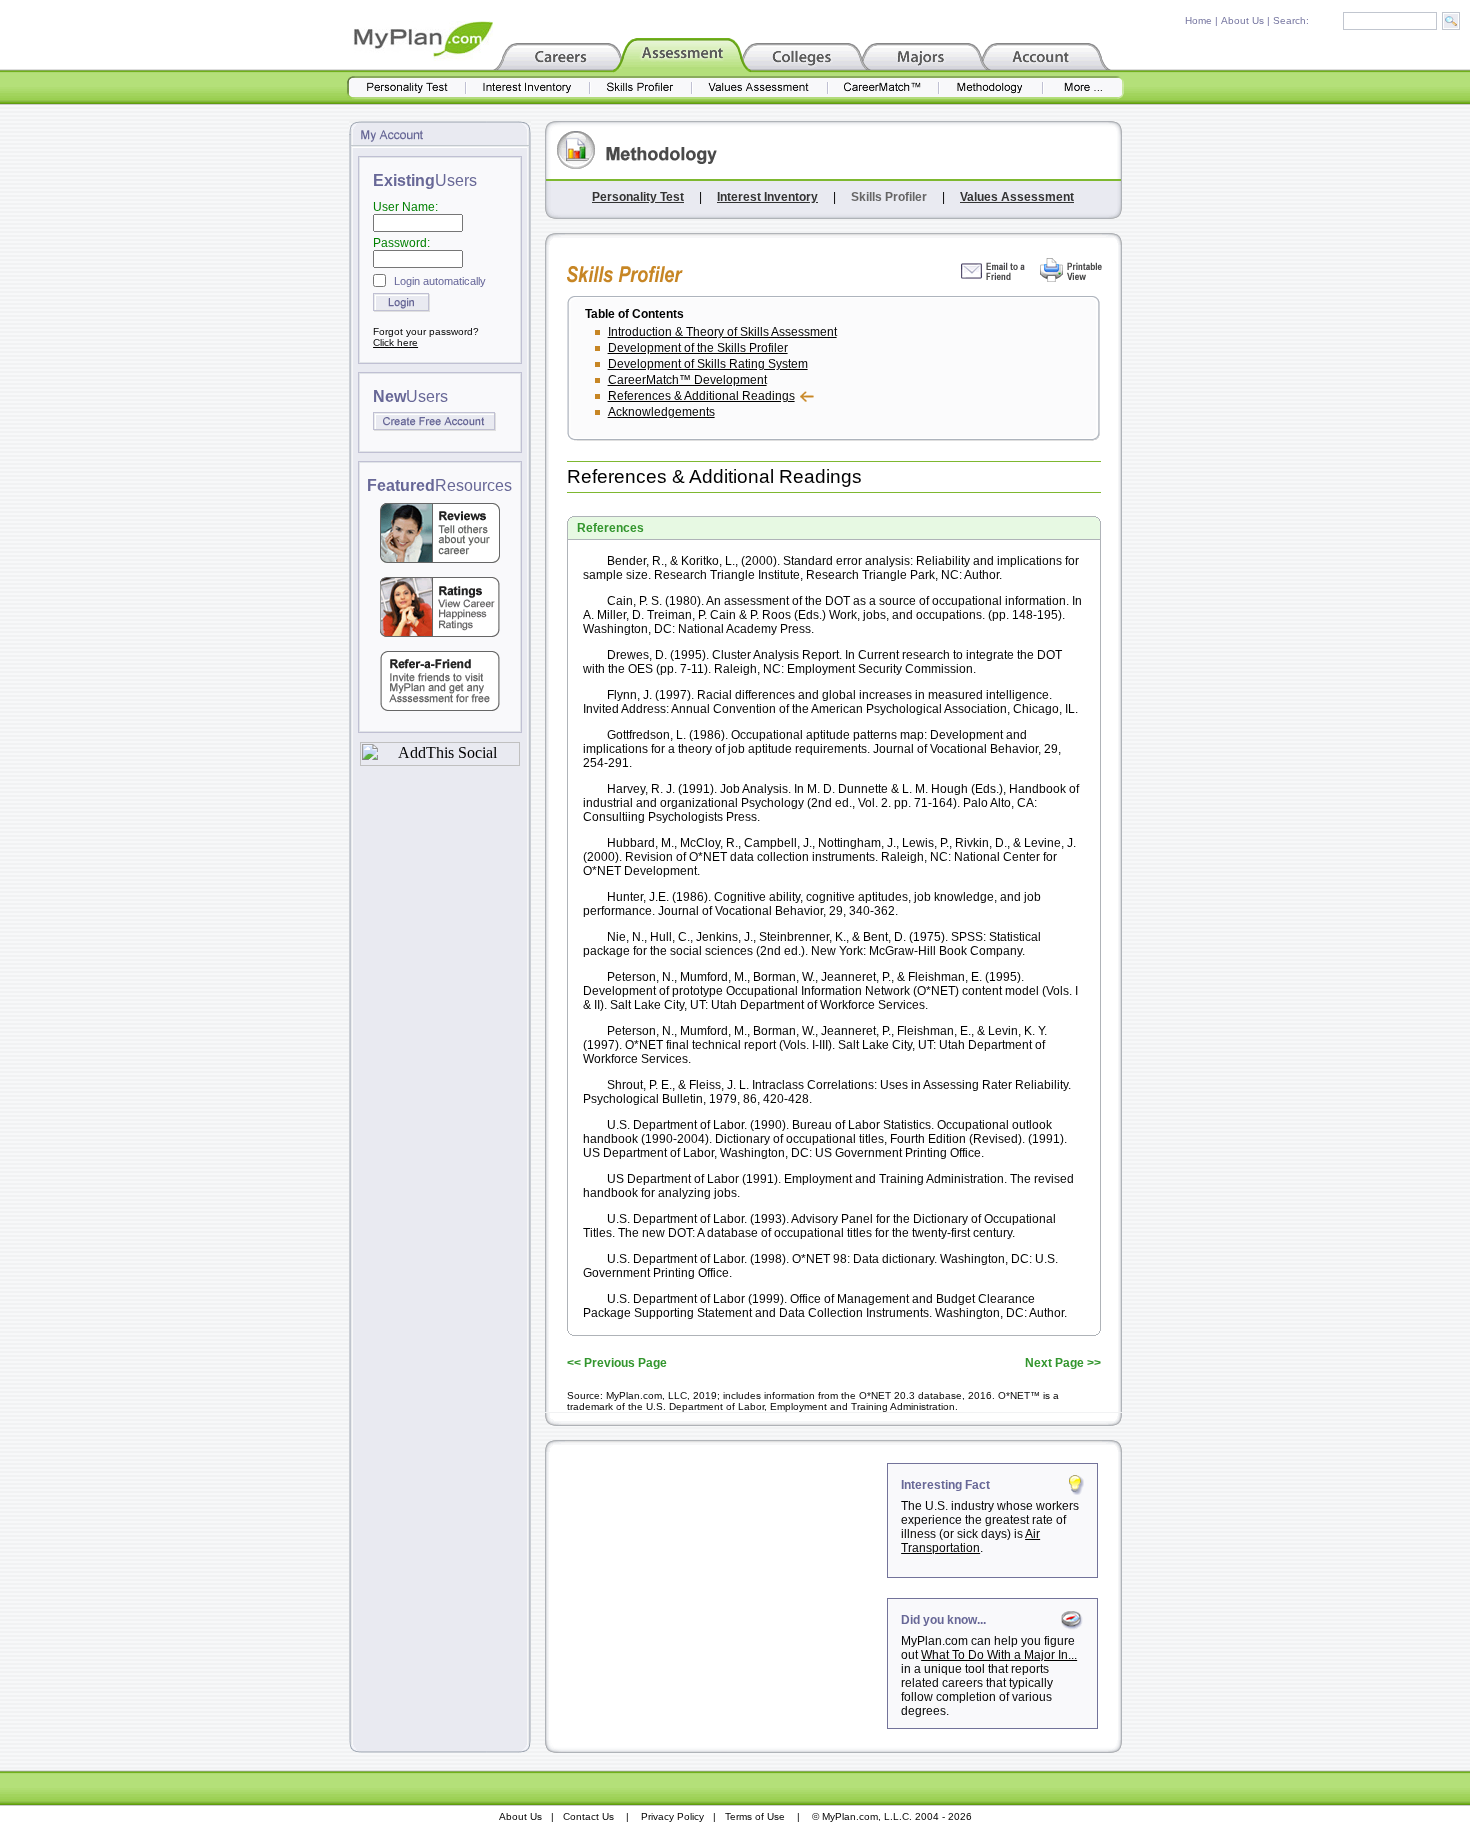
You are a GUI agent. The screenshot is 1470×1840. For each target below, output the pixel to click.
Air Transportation (970, 1541)
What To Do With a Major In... (999, 1655)
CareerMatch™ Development (687, 380)
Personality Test (638, 197)
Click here (395, 342)
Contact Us (588, 1816)
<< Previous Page (617, 1363)
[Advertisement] (718, 1588)
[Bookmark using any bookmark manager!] (440, 760)
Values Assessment (1017, 197)
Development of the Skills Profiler (698, 348)
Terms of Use (755, 1816)
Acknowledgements (661, 412)
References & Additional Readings (701, 396)
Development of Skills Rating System (708, 364)
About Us (1242, 20)
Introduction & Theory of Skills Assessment (722, 332)
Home (1198, 20)
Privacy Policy (672, 1816)
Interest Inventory (767, 197)
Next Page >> (1063, 1363)
